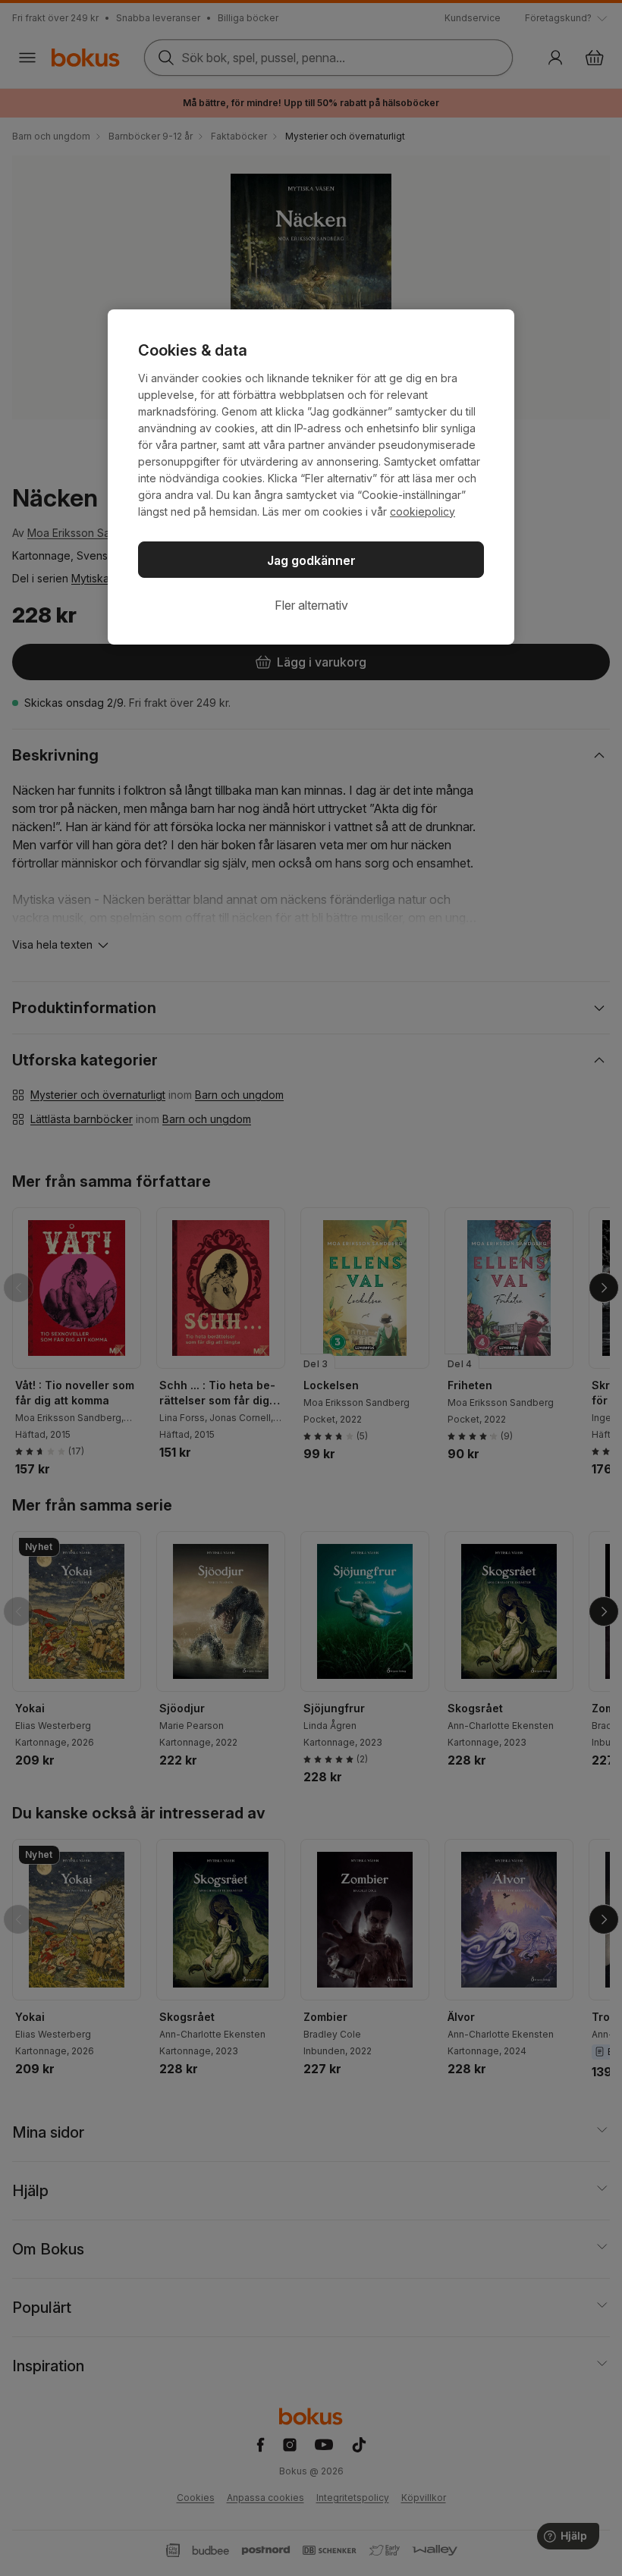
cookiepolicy (423, 511)
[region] (311, 477)
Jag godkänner (311, 560)
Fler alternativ (311, 605)
